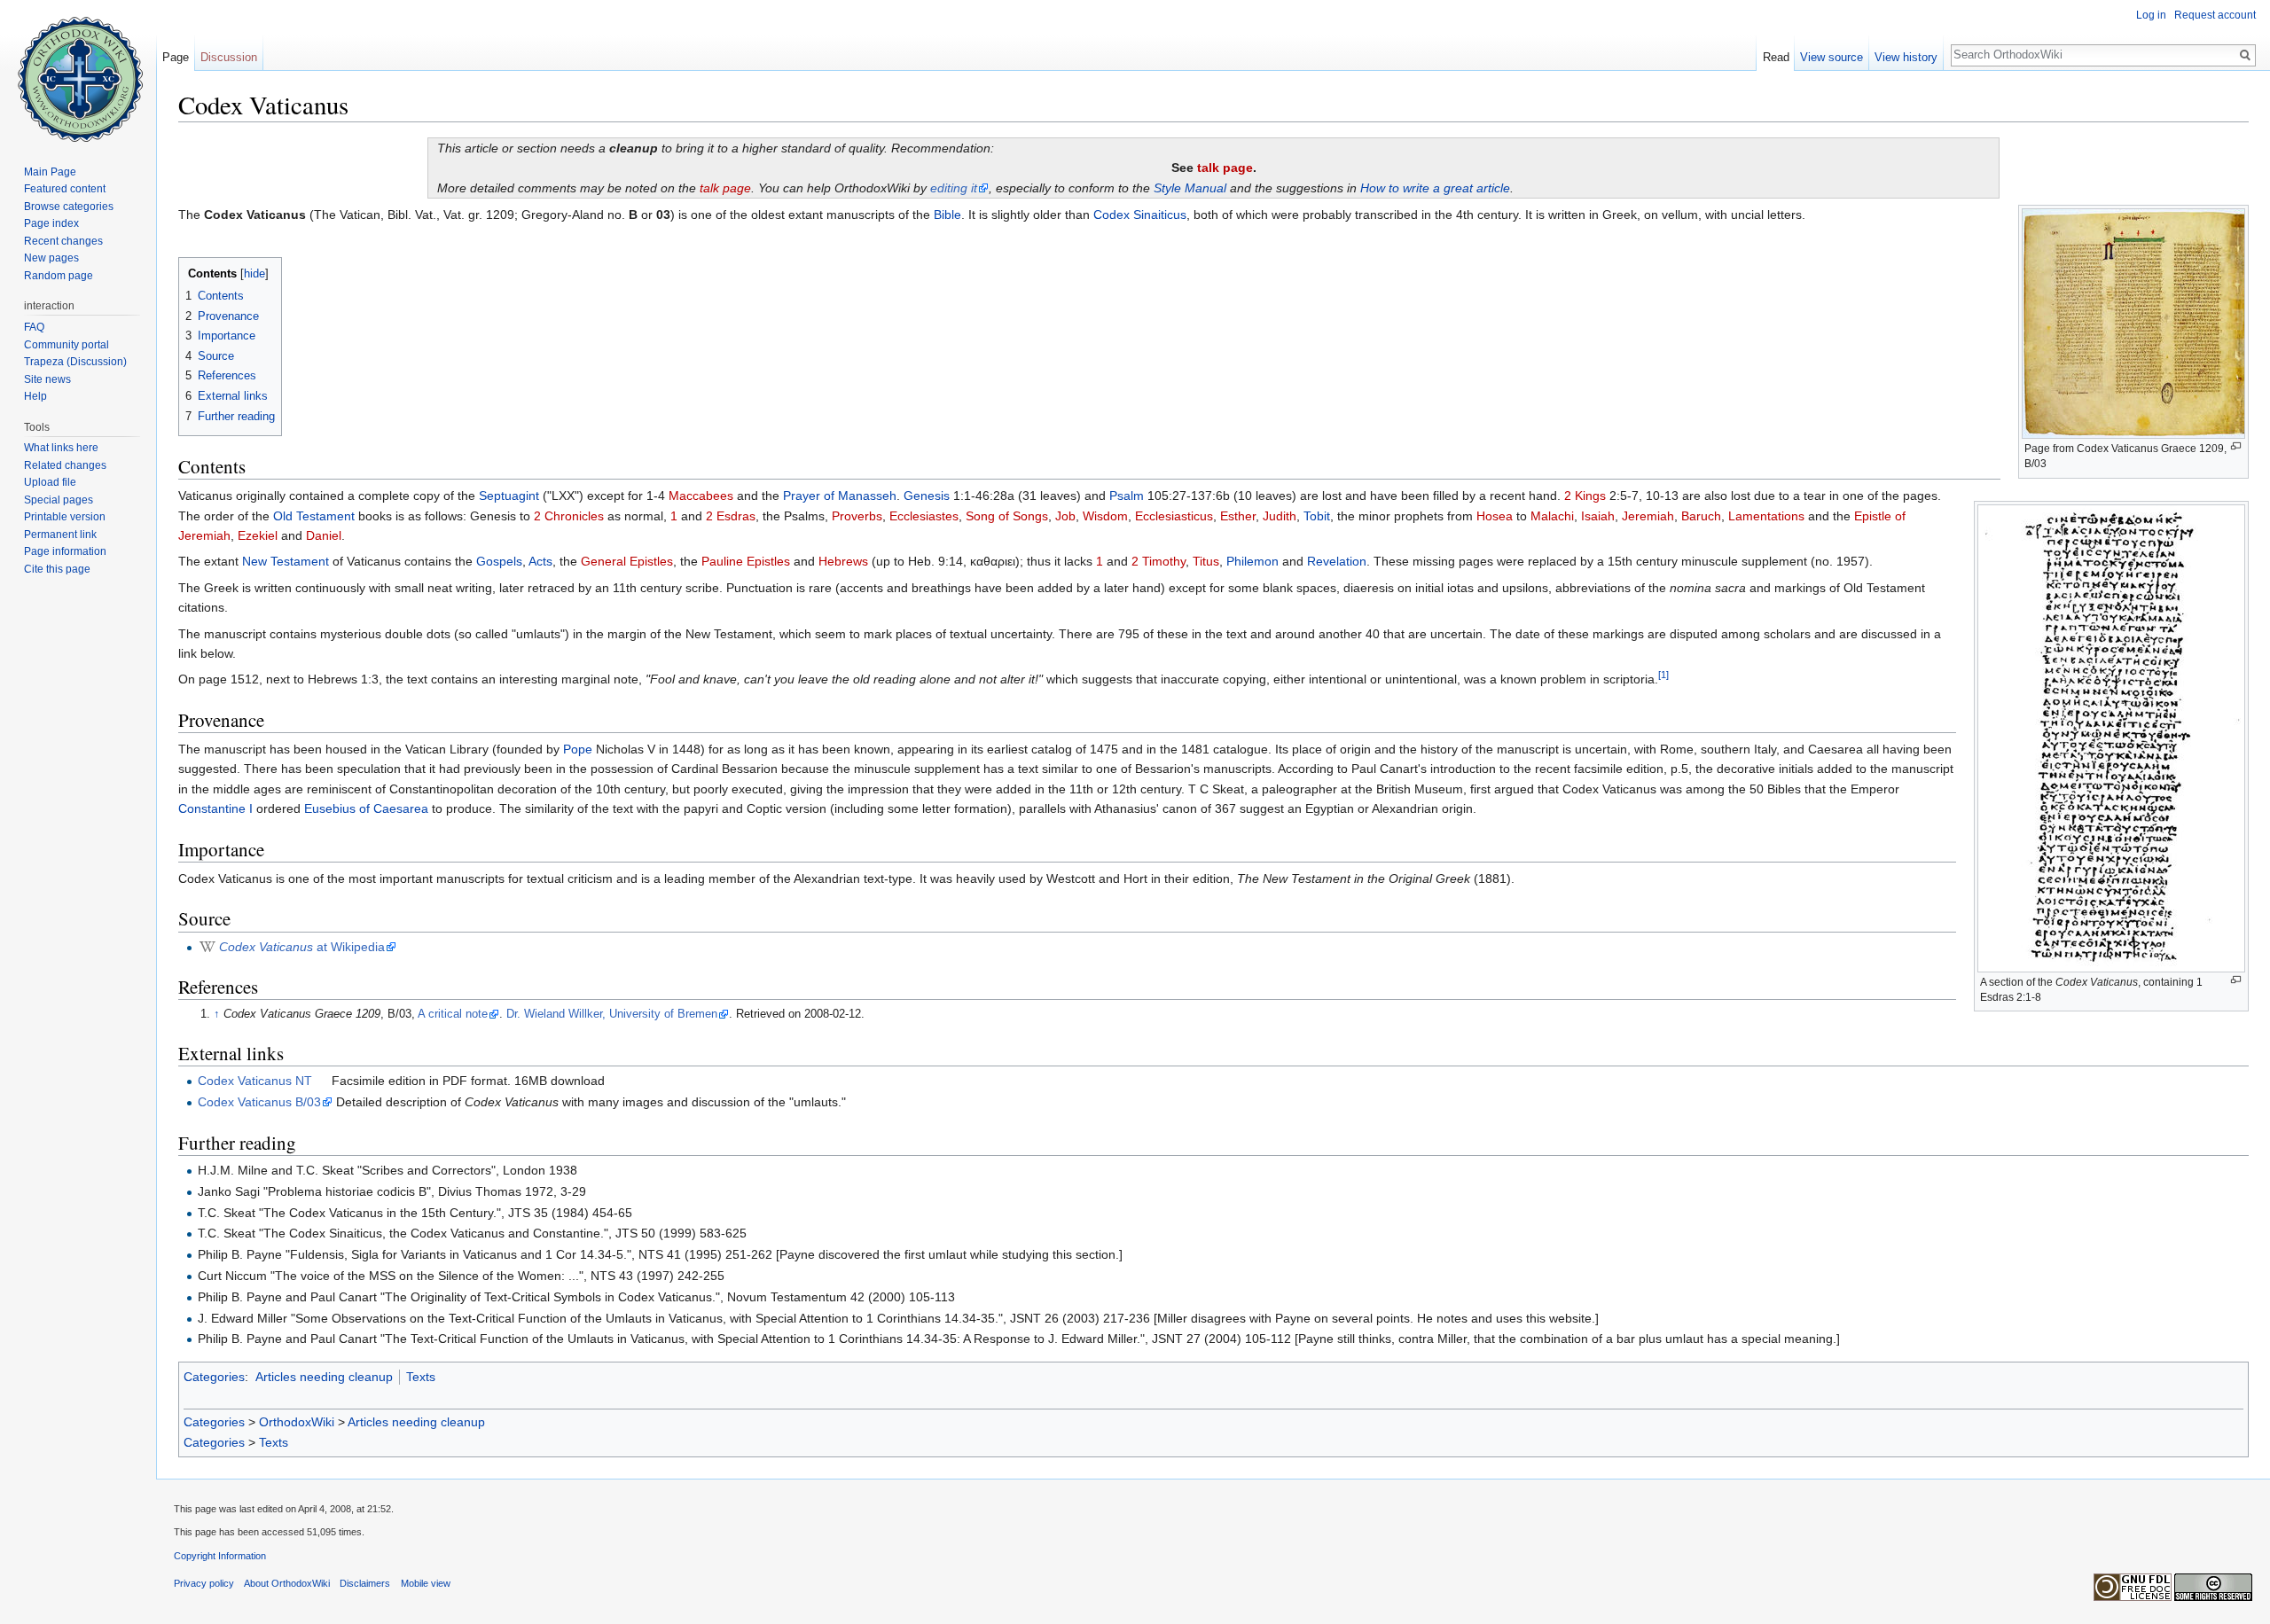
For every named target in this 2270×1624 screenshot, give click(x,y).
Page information (65, 551)
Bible (947, 215)
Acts (540, 561)
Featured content (65, 189)
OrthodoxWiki (297, 1422)
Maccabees (701, 496)
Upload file (50, 482)
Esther (1238, 516)
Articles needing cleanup (324, 1377)
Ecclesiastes (924, 516)
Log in (2151, 15)
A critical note (453, 1014)
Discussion (229, 57)
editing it (954, 188)
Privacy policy (204, 1583)
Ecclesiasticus (1174, 516)
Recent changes (63, 241)
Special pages (59, 500)
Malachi (1552, 516)
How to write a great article (1435, 188)
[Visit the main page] (78, 71)
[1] (1663, 675)
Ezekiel (258, 535)
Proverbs (857, 516)
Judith (1280, 516)
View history (1906, 57)
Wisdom (1105, 516)
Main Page (50, 172)
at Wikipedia (302, 947)
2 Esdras (731, 516)
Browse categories (69, 207)
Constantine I (215, 808)
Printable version (65, 517)
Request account (2215, 15)
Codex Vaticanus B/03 (259, 1102)
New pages (51, 258)
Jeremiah (1648, 516)
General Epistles (627, 561)
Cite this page (57, 569)
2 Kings (1585, 496)
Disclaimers (365, 1583)
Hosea (1495, 516)
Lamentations (1766, 516)
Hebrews (843, 561)
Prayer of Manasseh (840, 496)
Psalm (1127, 496)
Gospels (499, 561)
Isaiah (1598, 516)
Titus (1206, 561)
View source (1832, 57)
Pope (578, 749)
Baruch (1701, 516)
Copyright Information (220, 1556)
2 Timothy (1158, 561)
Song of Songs (1007, 516)
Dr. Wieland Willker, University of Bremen (612, 1014)
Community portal (67, 345)
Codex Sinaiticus (1140, 215)
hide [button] (254, 274)
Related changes (65, 465)
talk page (1225, 168)
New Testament (286, 561)
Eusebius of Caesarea (366, 808)
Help (35, 396)
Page (176, 57)
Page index (51, 223)
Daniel (324, 535)
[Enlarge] (2236, 446)
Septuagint (509, 496)
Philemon (1252, 561)
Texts (421, 1377)
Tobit (1317, 516)
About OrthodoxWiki (287, 1583)
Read (1776, 57)
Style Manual (1190, 188)
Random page (59, 276)
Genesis (927, 496)
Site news (47, 379)
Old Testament (314, 516)
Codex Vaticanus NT (255, 1081)
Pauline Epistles (746, 561)
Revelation (1337, 561)
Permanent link (60, 535)
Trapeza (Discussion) (75, 362)
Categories (214, 1377)
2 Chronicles (569, 516)
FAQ (34, 327)
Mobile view (426, 1583)
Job (1065, 516)
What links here (61, 448)
